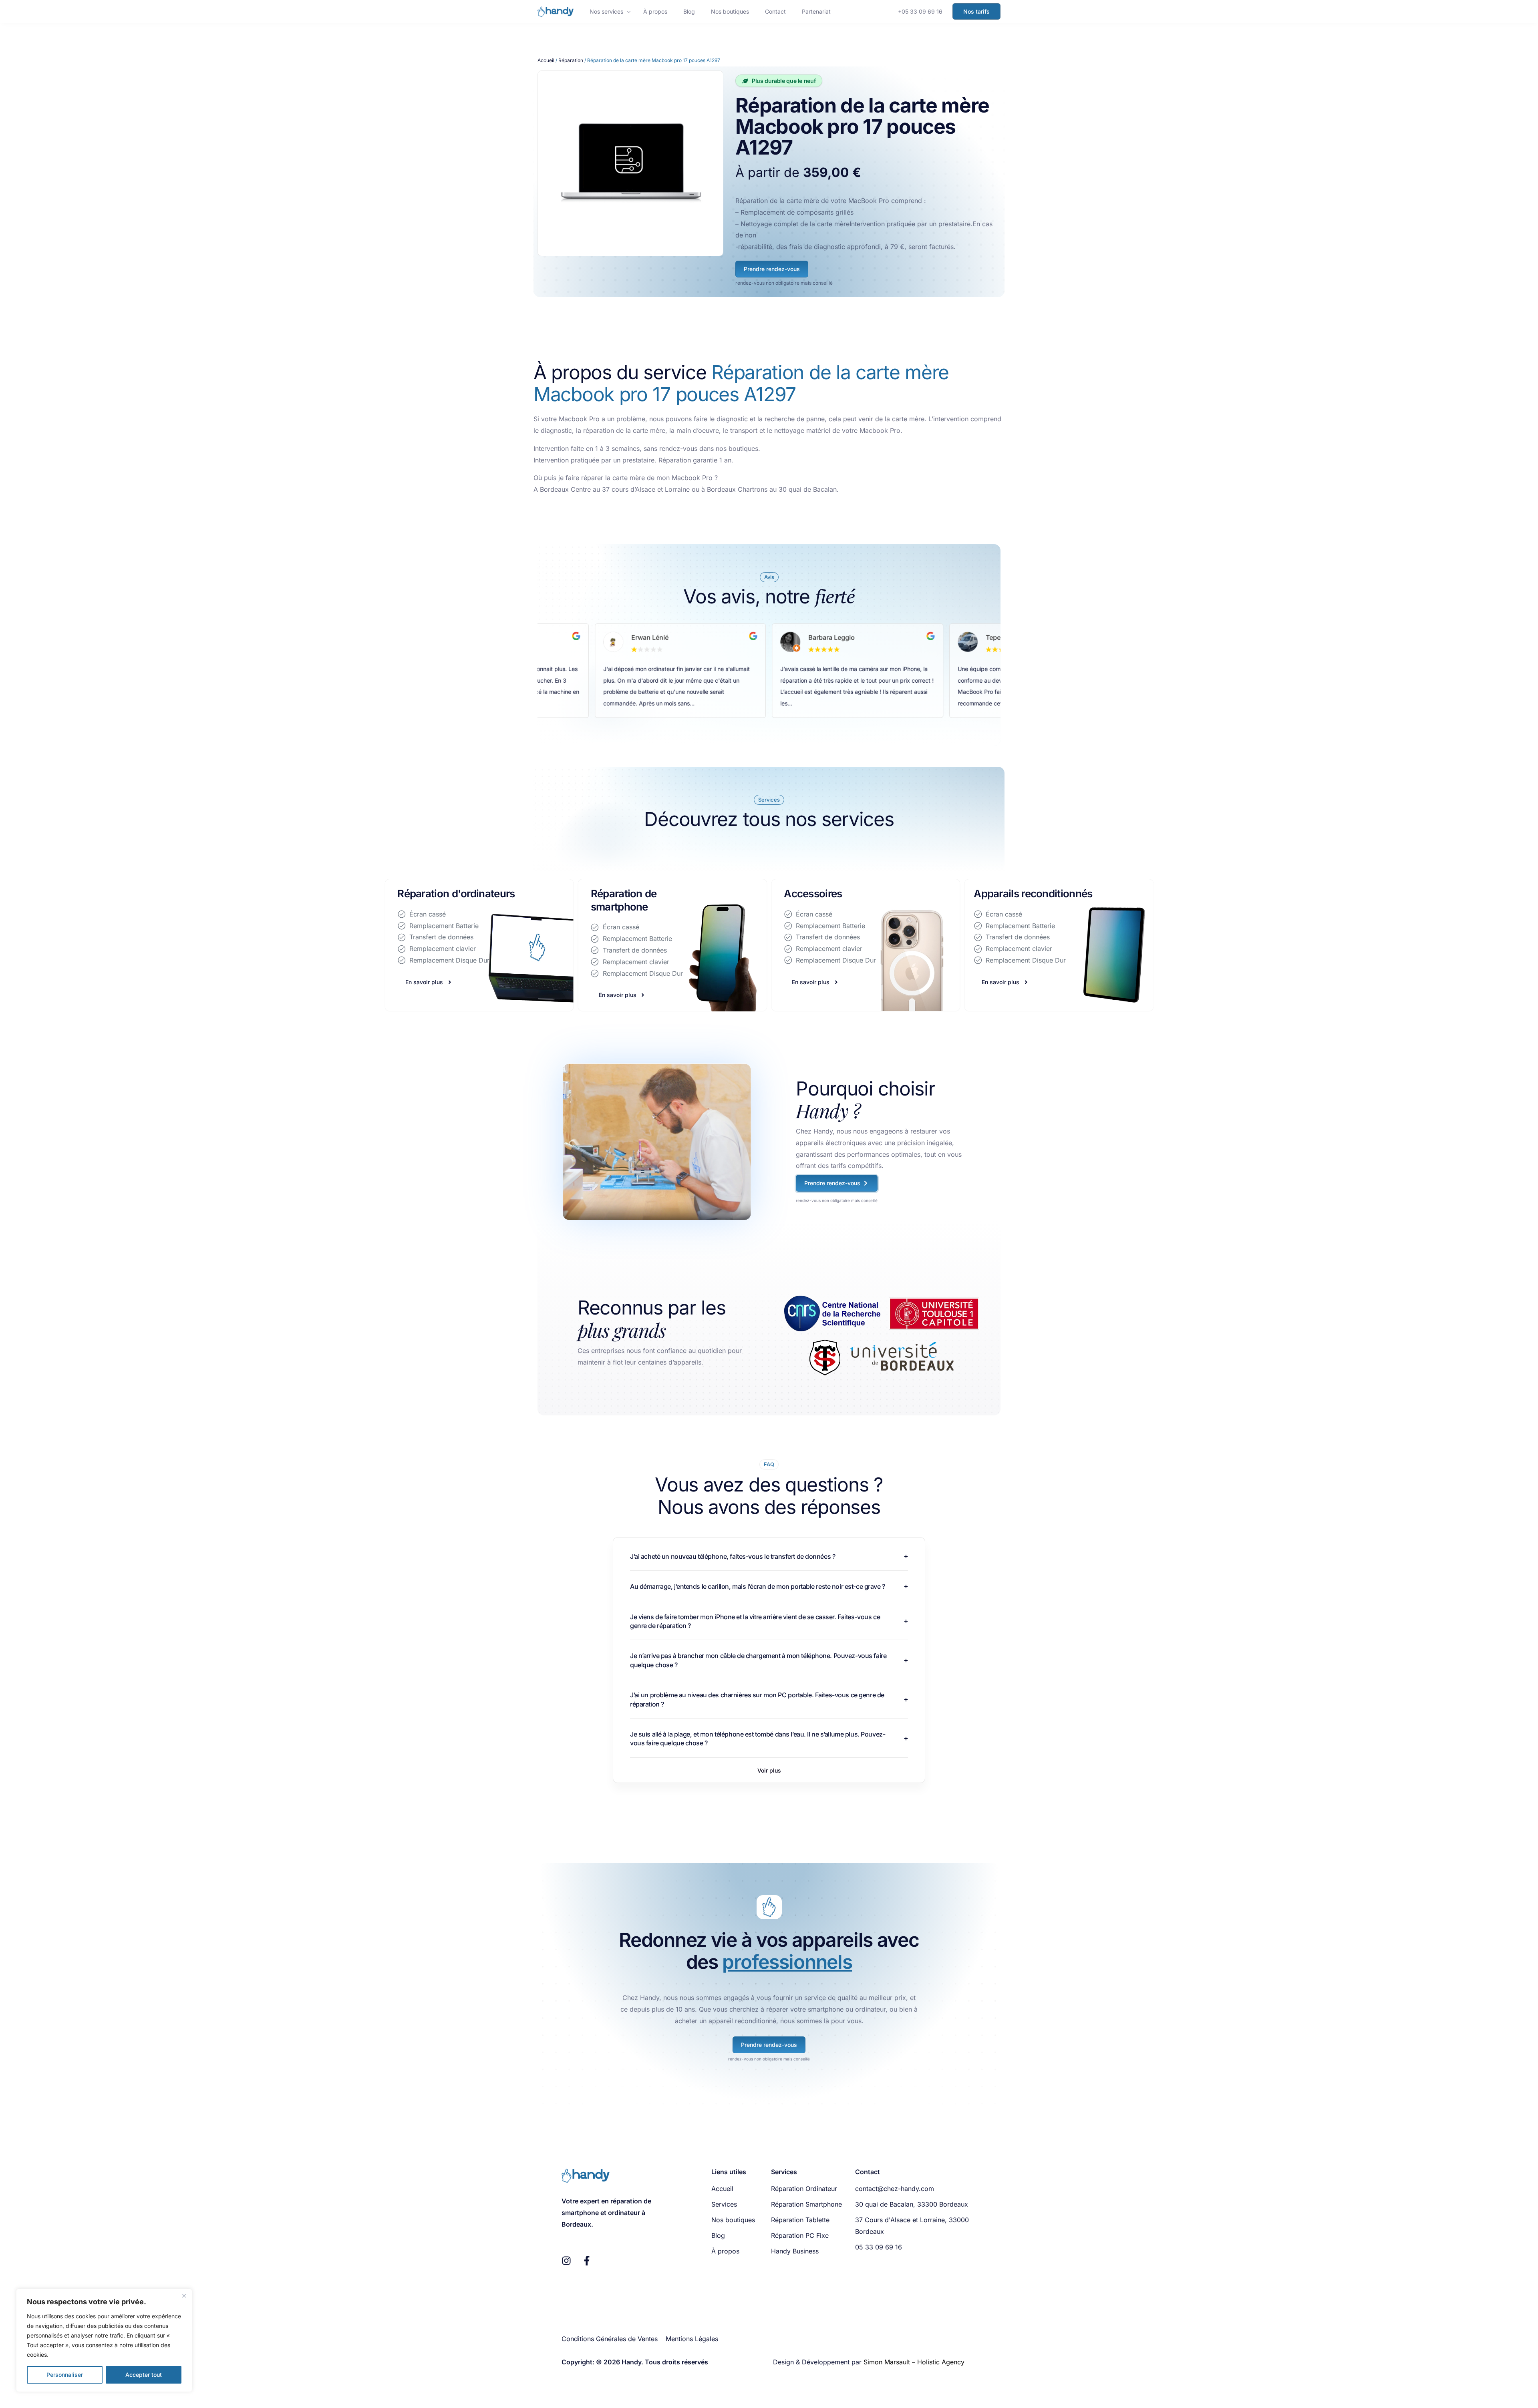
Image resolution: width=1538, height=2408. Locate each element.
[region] (104, 2340)
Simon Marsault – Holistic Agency (914, 2362)
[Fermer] (184, 2295)
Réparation (571, 60)
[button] (769, 1771)
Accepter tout (144, 2375)
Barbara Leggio (654, 637)
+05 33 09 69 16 (920, 11)
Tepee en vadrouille (839, 637)
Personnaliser (65, 2375)
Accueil (546, 60)
